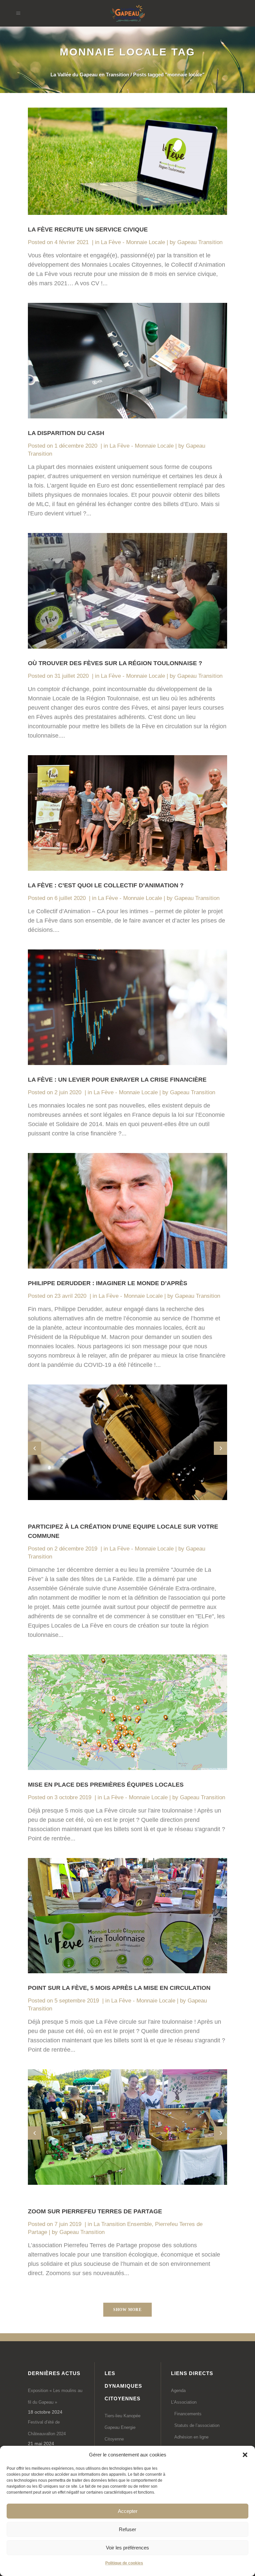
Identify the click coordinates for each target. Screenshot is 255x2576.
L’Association (184, 2402)
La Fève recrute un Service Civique (88, 229)
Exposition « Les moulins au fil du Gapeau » (55, 2396)
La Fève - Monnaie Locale (133, 242)
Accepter (128, 2511)
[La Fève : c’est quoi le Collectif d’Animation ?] (127, 813)
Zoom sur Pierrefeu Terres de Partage (95, 2211)
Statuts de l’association (197, 2425)
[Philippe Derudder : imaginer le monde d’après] (127, 1211)
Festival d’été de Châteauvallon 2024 (47, 2428)
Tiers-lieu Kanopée (123, 2416)
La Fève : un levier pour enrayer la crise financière (117, 1080)
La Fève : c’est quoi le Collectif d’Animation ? (106, 885)
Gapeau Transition (200, 242)
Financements (188, 2414)
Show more (127, 2310)
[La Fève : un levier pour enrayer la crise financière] (127, 1007)
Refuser (127, 2529)
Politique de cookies (124, 2563)
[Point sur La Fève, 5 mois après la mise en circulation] (127, 1916)
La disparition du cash (66, 433)
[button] (245, 2455)
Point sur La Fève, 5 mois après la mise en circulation (119, 1988)
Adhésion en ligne (191, 2437)
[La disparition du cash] (127, 361)
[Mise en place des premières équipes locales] (127, 1712)
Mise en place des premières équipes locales (106, 1785)
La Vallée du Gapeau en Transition (90, 75)
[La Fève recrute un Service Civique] (127, 161)
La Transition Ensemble (123, 2224)
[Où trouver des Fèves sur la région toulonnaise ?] (127, 591)
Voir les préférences (127, 2548)
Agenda (178, 2391)
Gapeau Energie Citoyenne (120, 2433)
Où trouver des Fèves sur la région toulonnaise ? (115, 663)
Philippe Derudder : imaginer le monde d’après (108, 1283)
